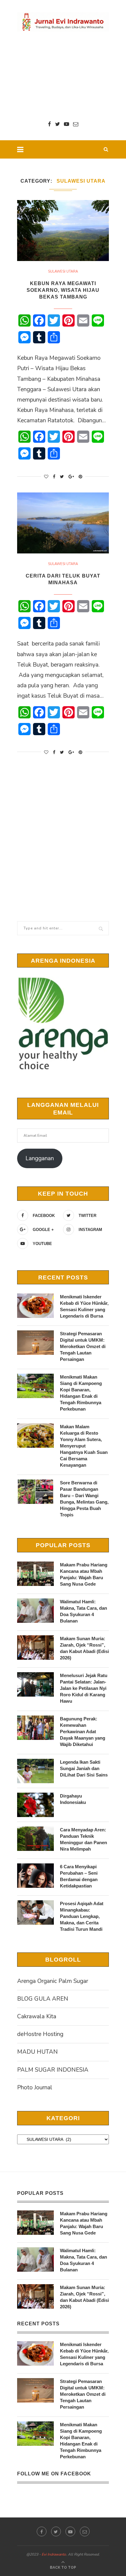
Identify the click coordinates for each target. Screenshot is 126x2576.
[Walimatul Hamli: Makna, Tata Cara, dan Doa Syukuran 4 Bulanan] (35, 1611)
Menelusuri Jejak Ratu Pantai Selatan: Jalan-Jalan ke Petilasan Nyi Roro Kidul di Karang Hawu (84, 1688)
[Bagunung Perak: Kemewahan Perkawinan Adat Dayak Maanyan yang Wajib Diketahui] (35, 1728)
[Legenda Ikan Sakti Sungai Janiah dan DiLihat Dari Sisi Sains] (35, 1771)
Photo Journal (35, 2088)
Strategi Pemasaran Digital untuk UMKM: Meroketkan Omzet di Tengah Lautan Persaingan (83, 1346)
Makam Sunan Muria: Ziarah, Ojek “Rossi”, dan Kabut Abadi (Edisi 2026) (84, 1648)
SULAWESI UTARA (63, 272)
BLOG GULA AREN (43, 1999)
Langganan (40, 1158)
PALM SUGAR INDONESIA (53, 2070)
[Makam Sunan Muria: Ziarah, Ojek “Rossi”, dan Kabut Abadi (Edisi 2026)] (35, 1648)
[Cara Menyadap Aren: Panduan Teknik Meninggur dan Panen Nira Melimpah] (35, 1839)
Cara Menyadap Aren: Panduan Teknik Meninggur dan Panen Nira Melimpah (83, 1839)
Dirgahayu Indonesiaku (73, 1799)
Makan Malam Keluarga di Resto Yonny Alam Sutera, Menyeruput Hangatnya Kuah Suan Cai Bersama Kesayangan (84, 1446)
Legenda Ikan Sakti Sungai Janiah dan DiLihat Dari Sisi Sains (84, 1768)
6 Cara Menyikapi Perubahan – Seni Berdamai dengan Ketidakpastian (79, 1876)
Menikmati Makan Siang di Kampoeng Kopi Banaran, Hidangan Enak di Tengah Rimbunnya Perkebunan (81, 1393)
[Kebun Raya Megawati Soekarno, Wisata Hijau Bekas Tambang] (63, 231)
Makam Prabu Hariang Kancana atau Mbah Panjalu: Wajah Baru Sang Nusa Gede (84, 1574)
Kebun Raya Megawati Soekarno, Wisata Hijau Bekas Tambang (63, 290)
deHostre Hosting (40, 2034)
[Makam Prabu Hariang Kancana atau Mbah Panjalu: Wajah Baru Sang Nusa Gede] (35, 1574)
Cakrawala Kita (37, 2016)
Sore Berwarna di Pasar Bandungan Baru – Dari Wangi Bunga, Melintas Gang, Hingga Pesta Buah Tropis (84, 1499)
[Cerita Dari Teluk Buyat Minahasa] (63, 523)
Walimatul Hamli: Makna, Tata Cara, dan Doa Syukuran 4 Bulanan (83, 1611)
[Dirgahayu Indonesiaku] (35, 1805)
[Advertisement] (63, 76)
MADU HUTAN (37, 2052)
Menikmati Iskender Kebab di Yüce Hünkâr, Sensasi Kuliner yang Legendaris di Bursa (84, 1306)
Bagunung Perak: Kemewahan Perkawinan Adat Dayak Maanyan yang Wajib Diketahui (83, 1732)
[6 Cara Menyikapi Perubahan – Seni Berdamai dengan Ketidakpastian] (35, 1876)
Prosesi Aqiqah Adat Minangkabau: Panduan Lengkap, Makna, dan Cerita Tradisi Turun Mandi (82, 1916)
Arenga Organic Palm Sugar (53, 1981)
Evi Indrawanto (54, 2554)
